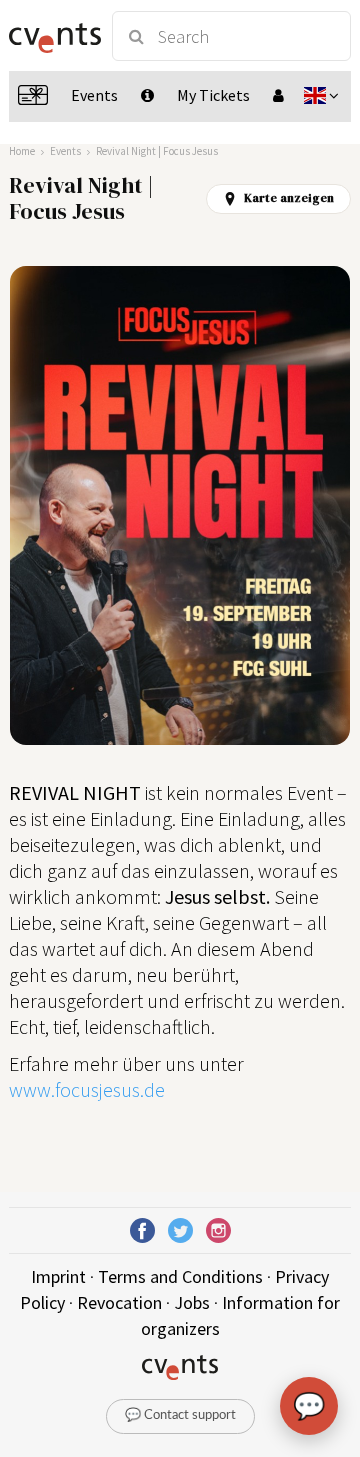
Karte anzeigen (289, 198)
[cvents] (52, 36)
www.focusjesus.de (87, 1089)
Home (22, 151)
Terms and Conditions (180, 1276)
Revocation (119, 1302)
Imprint (58, 1276)
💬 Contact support (180, 1415)
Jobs (192, 1302)
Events (65, 151)
